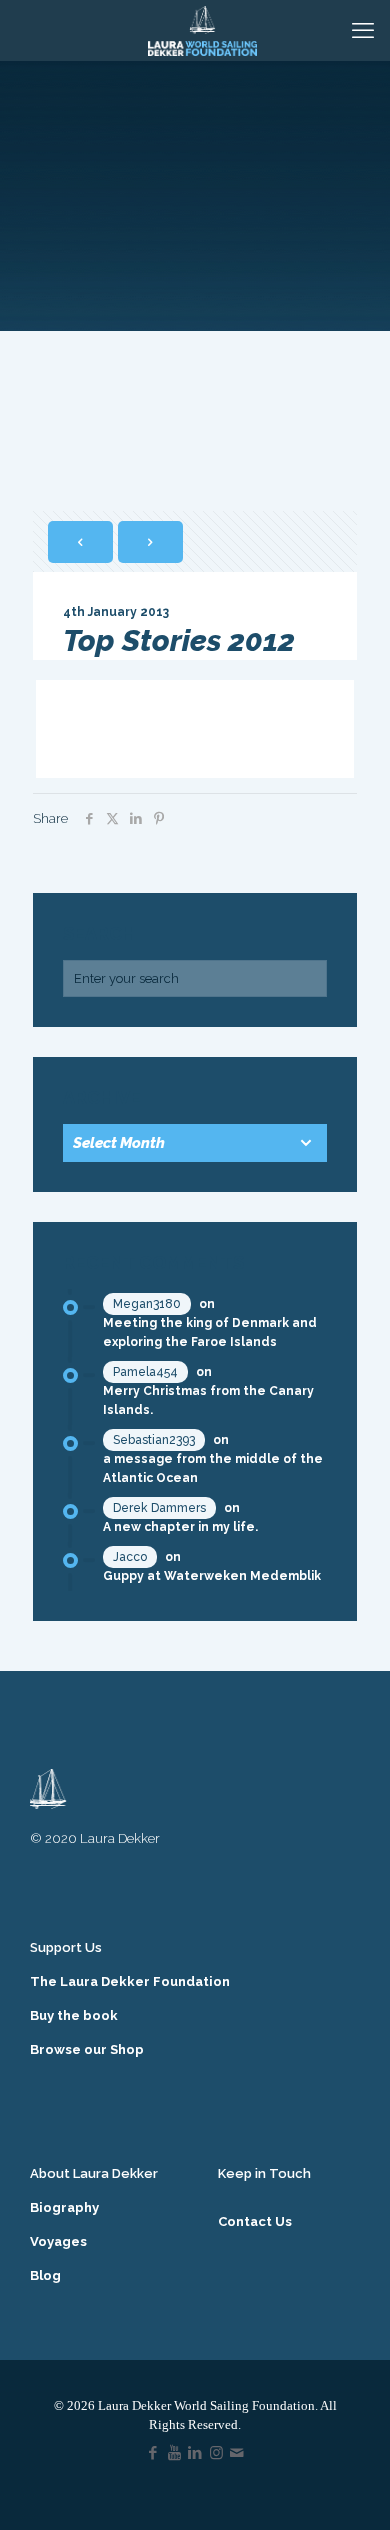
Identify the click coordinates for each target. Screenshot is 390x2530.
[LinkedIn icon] (195, 2453)
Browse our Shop (87, 2049)
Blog (45, 2275)
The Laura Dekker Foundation (130, 1981)
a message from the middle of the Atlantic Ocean (213, 1468)
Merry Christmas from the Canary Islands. (208, 1400)
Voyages (58, 2241)
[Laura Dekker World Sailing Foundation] (202, 30)
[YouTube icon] (174, 2453)
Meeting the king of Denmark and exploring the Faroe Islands (210, 1332)
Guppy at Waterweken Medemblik (212, 1576)
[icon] (237, 2453)
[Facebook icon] (153, 2453)
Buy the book (74, 2015)
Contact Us (255, 2221)
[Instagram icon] (216, 2453)
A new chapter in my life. (180, 1527)
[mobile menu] (363, 30)
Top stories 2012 (132, 728)
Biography (64, 2207)
